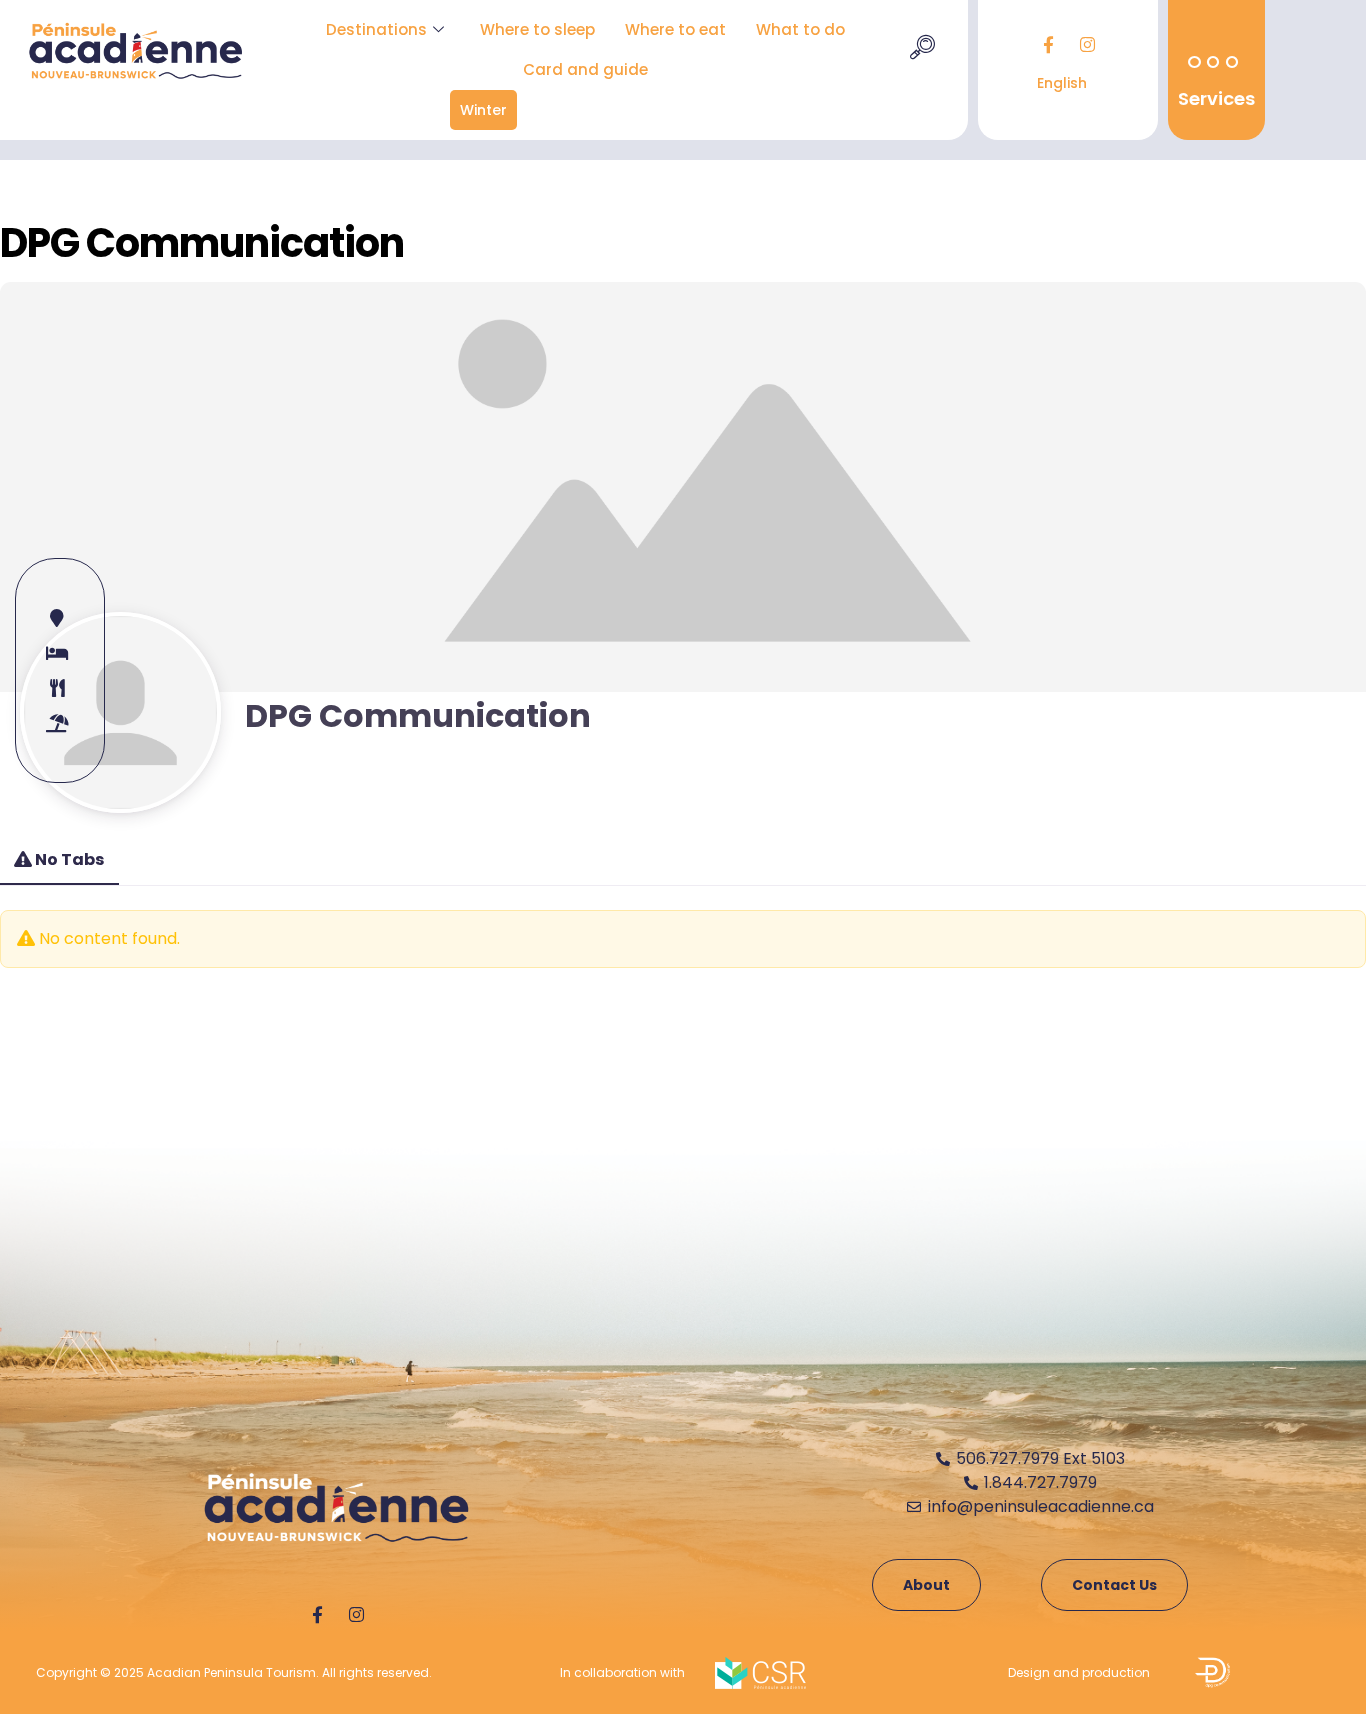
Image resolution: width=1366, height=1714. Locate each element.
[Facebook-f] (1048, 45)
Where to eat (675, 29)
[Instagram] (1087, 45)
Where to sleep (537, 29)
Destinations (376, 29)
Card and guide (585, 69)
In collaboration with (622, 1672)
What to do (800, 29)
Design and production (1079, 1672)
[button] (922, 50)
